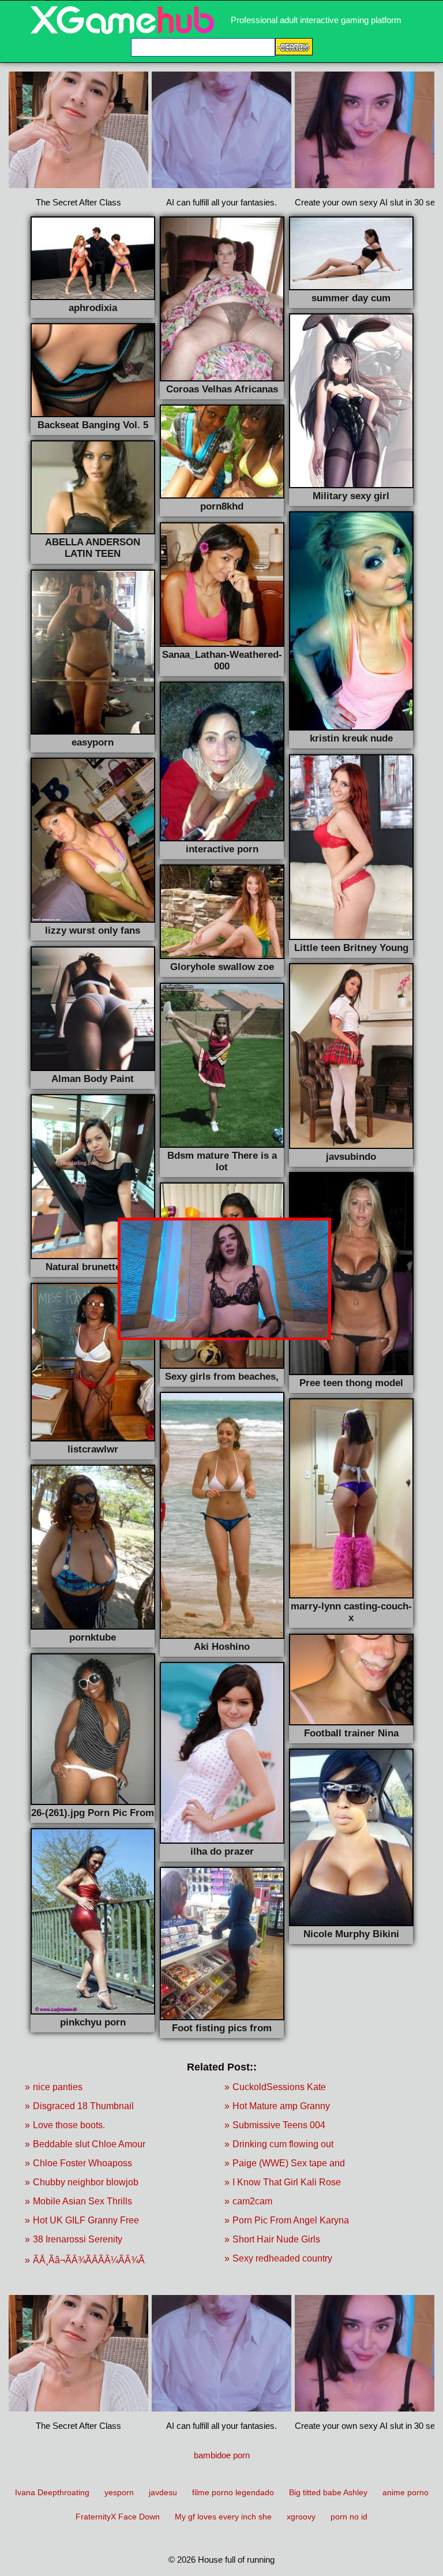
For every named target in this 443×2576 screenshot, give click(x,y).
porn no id (349, 2517)
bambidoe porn (222, 2455)
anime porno (406, 2492)
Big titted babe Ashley (328, 2492)
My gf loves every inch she (223, 2517)
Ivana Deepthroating (52, 2492)
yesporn (119, 2492)
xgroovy (301, 2517)
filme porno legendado (233, 2492)
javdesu (163, 2492)
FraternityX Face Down (118, 2517)
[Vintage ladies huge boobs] (122, 31)
